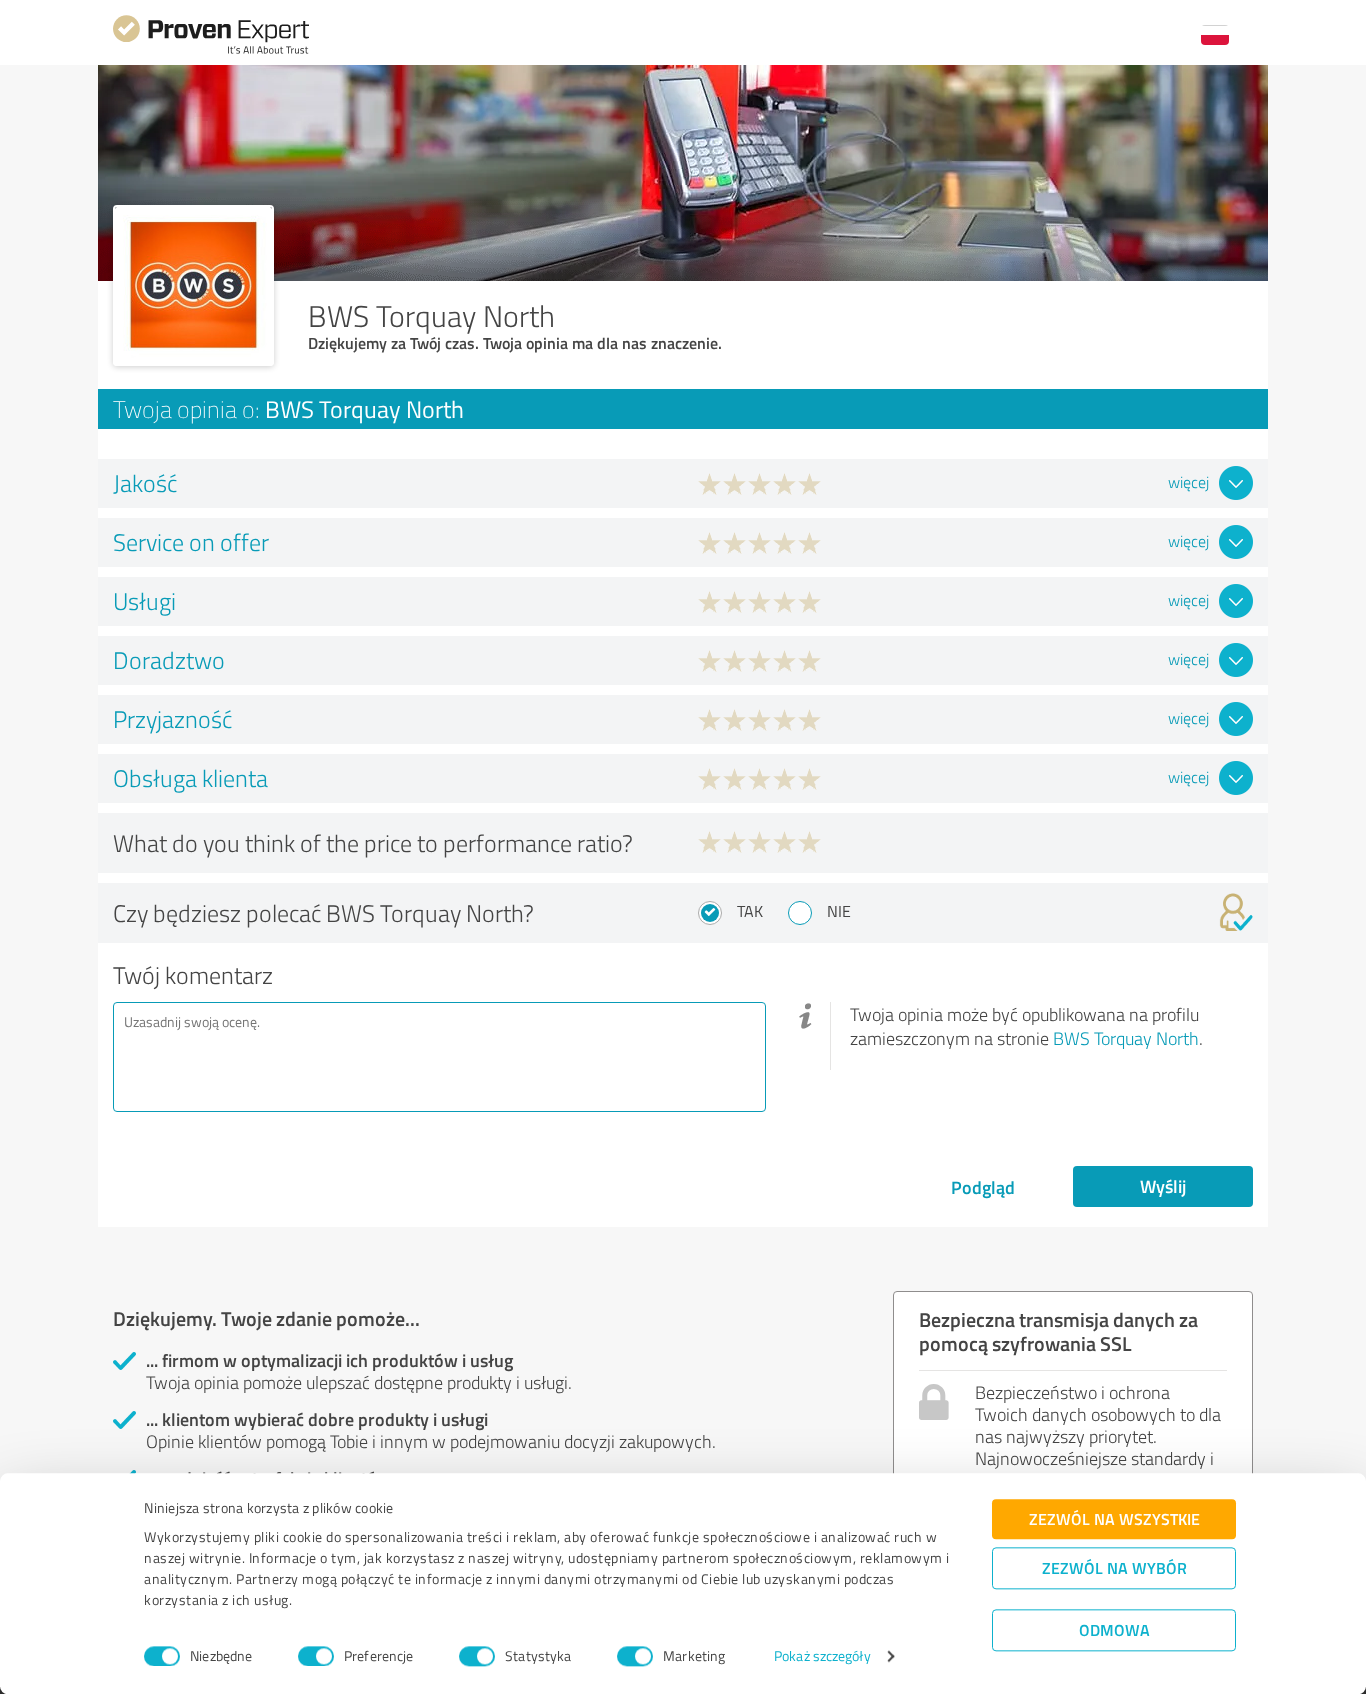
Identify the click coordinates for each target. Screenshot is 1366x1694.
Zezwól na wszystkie (1114, 1518)
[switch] (316, 1656)
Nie (839, 911)
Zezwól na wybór (1114, 1567)
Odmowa (1114, 1629)
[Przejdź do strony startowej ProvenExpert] (211, 51)
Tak (750, 911)
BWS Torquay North (1126, 1038)
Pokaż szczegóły (822, 1656)
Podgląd (983, 1187)
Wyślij (1163, 1186)
